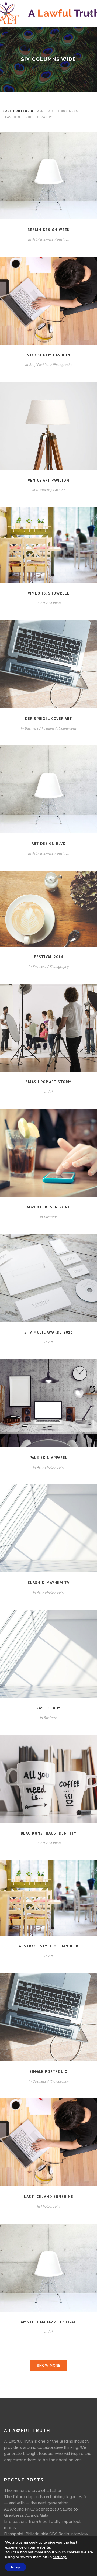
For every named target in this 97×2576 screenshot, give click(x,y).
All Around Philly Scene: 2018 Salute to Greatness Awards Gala (41, 2512)
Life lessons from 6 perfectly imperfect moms (42, 2525)
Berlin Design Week (49, 230)
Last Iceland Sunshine (49, 2197)
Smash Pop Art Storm (49, 1082)
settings (60, 2557)
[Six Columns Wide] (48, 176)
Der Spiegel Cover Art (49, 719)
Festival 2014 (49, 957)
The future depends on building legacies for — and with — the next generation (46, 2500)
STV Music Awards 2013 (49, 1332)
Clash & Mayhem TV (49, 1583)
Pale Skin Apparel (49, 1458)
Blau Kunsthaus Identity (48, 1833)
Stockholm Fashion (49, 355)
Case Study (48, 1708)
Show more (49, 2366)
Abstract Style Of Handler (49, 1946)
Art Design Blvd (48, 844)
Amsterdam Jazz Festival (48, 2322)
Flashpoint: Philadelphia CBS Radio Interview (46, 2534)
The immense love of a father (33, 2491)
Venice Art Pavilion (48, 480)
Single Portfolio (48, 2071)
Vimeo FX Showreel (49, 593)
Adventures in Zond (49, 1207)
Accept (16, 2567)
